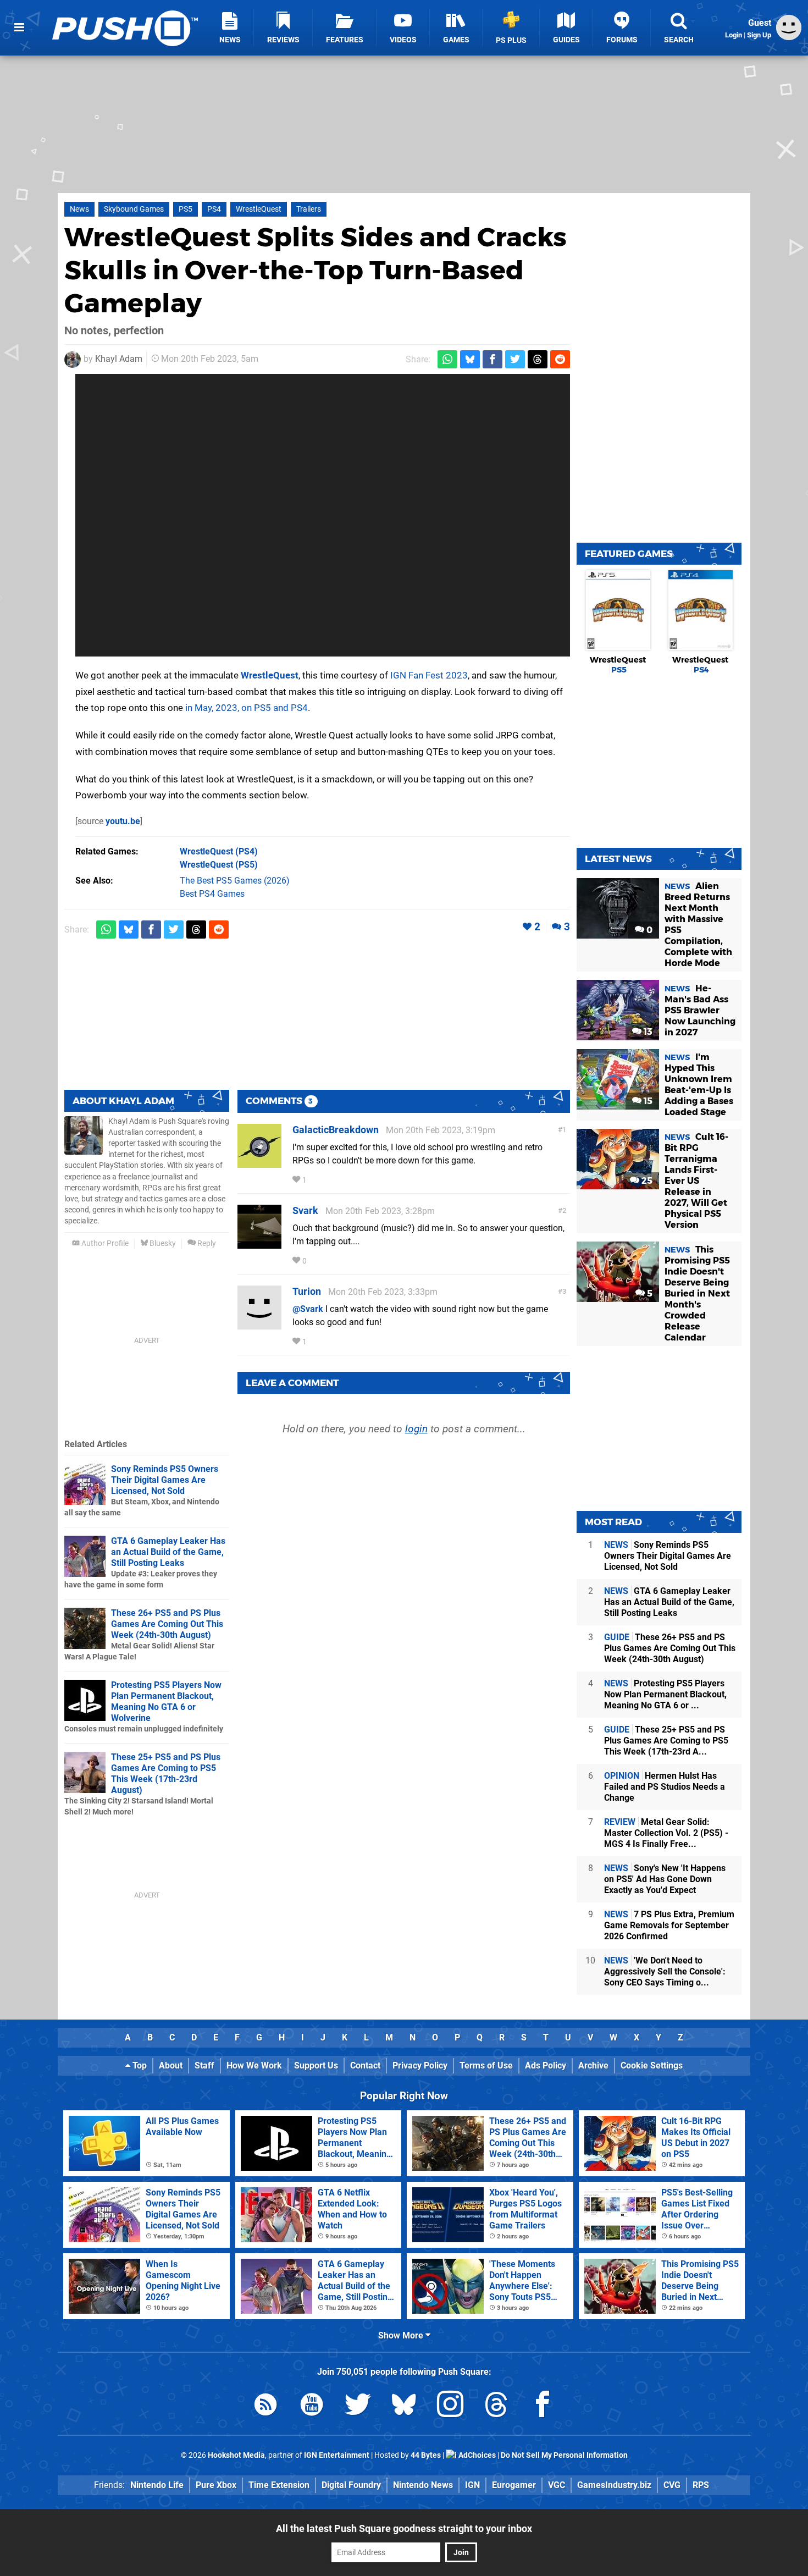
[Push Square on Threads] (496, 2406)
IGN (472, 2485)
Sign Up (759, 35)
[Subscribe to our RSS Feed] (265, 2406)
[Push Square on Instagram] (450, 2406)
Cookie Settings (652, 2065)
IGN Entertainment (337, 2455)
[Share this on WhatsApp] (447, 359)
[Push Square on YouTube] (312, 2406)
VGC (557, 2485)
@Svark (308, 1309)
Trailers (309, 209)
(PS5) (219, 865)
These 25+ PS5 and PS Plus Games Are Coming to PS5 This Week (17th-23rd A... (666, 1741)
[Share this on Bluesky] (470, 359)
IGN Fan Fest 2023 (429, 675)
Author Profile (104, 1243)
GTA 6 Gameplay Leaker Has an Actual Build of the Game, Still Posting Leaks (168, 1552)
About (171, 2065)
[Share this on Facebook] (492, 359)
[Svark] (259, 1243)
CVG (672, 2485)
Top (139, 2065)
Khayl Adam (119, 359)
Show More (402, 2335)
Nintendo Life (157, 2485)
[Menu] (19, 27)
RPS (701, 2485)
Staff (204, 2065)
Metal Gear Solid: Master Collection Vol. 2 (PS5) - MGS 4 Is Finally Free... (666, 1833)
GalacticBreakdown (336, 1130)
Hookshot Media (236, 2455)
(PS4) (219, 851)
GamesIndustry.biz (614, 2485)
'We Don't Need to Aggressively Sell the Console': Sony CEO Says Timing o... (665, 1971)
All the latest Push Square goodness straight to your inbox (404, 2528)
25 (646, 1181)
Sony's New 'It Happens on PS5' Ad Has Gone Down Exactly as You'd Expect (665, 1879)
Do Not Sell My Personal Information (564, 2455)
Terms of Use (486, 2065)
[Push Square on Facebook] (543, 2406)
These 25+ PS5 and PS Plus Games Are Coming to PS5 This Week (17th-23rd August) (166, 1774)
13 (647, 1032)
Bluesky (162, 1243)
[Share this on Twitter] (515, 359)
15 (647, 1101)
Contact (365, 2065)
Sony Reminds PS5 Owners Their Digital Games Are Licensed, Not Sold (165, 1480)
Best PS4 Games (212, 894)
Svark (305, 1210)
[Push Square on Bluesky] (404, 2406)
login (416, 1429)
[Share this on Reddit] (560, 359)
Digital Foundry (351, 2485)
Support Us (316, 2065)
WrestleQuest (259, 209)
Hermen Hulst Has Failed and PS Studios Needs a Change (665, 1787)
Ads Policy (546, 2065)
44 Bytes (426, 2455)
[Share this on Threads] (538, 359)
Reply (206, 1243)
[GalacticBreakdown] (259, 1163)
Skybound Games (134, 209)
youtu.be (123, 821)
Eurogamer (514, 2485)
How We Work (254, 2065)
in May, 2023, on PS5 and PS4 (247, 708)
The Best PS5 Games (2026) (235, 881)
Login (734, 35)
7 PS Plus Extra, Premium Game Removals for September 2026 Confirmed (669, 1925)
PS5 (186, 209)
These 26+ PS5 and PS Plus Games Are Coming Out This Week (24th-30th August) (167, 1624)
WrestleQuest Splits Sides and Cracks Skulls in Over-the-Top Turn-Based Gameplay (316, 270)
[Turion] (259, 1324)
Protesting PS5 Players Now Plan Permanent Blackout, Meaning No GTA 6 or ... (665, 1694)
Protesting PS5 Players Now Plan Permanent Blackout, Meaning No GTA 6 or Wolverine (166, 1701)
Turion (307, 1291)
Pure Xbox (216, 2485)
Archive (593, 2065)
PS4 (214, 209)
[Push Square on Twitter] (358, 2406)
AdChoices (476, 2455)
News (79, 209)
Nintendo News (423, 2485)
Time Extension (279, 2485)
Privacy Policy (420, 2065)
